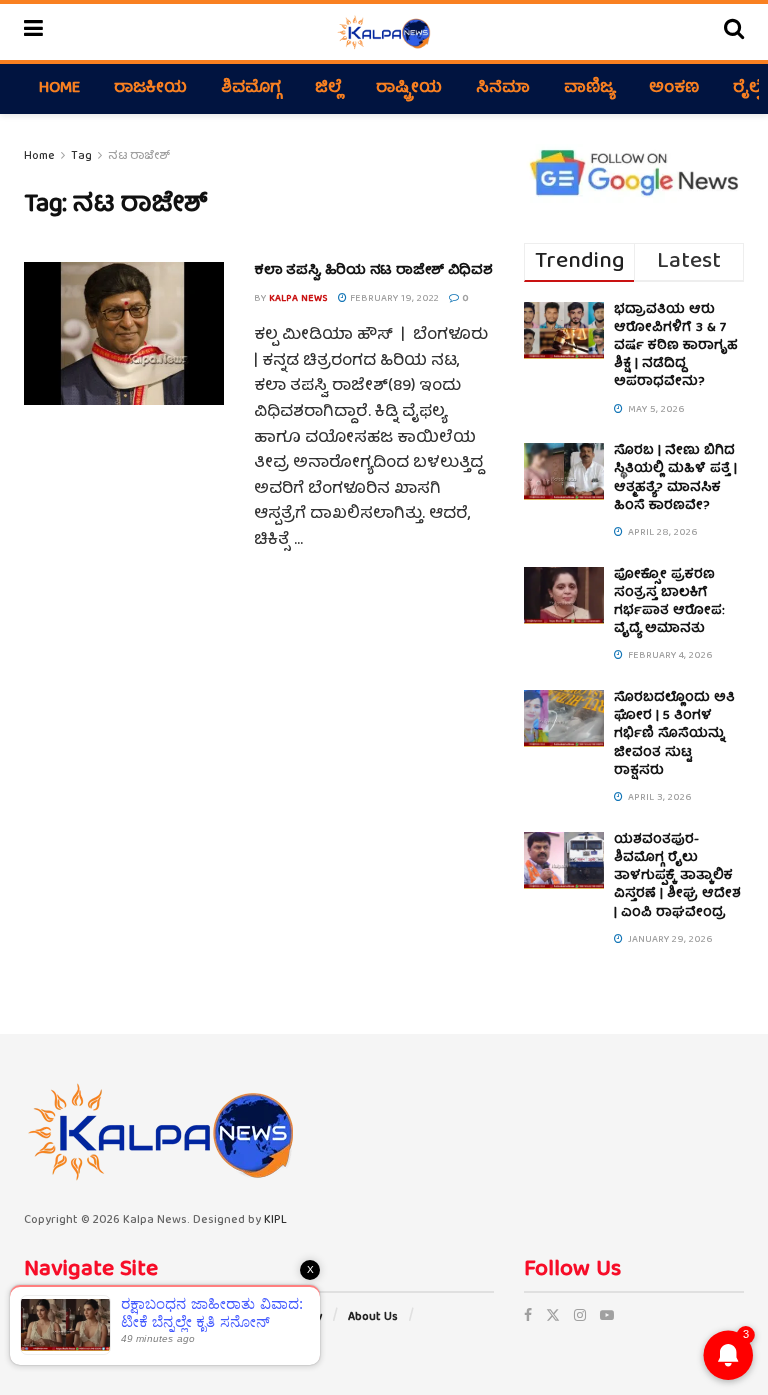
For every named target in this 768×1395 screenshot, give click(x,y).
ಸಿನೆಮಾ (503, 89)
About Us (373, 1317)
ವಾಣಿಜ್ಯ (589, 89)
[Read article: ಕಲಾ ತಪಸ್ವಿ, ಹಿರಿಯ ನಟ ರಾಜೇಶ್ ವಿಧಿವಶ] (124, 333)
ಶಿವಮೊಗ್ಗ (251, 89)
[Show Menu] (33, 32)
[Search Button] (734, 32)
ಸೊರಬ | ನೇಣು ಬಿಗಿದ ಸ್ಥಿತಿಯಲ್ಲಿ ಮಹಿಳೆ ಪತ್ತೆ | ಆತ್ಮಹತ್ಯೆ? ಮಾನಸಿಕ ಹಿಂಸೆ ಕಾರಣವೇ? (675, 479)
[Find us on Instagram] (580, 1317)
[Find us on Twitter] (553, 1317)
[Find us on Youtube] (607, 1317)
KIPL (275, 1220)
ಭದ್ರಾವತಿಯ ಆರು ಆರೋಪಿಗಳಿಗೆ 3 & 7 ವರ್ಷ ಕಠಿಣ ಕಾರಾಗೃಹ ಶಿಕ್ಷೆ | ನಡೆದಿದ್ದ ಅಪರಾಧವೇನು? (676, 347)
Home (59, 89)
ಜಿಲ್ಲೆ (328, 89)
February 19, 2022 (393, 299)
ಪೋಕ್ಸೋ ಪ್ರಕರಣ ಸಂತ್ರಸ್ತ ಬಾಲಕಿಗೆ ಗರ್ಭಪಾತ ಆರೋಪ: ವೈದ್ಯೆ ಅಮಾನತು (669, 603)
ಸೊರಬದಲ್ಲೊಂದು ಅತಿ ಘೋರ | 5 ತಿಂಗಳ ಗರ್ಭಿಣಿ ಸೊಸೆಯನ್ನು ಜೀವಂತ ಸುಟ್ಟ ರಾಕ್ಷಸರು (674, 735)
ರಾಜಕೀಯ (150, 89)
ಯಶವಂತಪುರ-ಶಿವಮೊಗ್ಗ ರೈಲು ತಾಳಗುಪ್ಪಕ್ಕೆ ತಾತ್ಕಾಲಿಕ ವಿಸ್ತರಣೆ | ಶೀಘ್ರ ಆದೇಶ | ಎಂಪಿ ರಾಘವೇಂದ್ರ (677, 877)
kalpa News (298, 299)
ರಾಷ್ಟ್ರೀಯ (409, 89)
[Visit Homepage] (383, 32)
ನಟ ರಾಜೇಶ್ (139, 156)
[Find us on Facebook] (528, 1317)
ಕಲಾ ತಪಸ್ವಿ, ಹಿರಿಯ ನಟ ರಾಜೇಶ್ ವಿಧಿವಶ (373, 271)
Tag (81, 156)
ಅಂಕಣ (674, 89)
